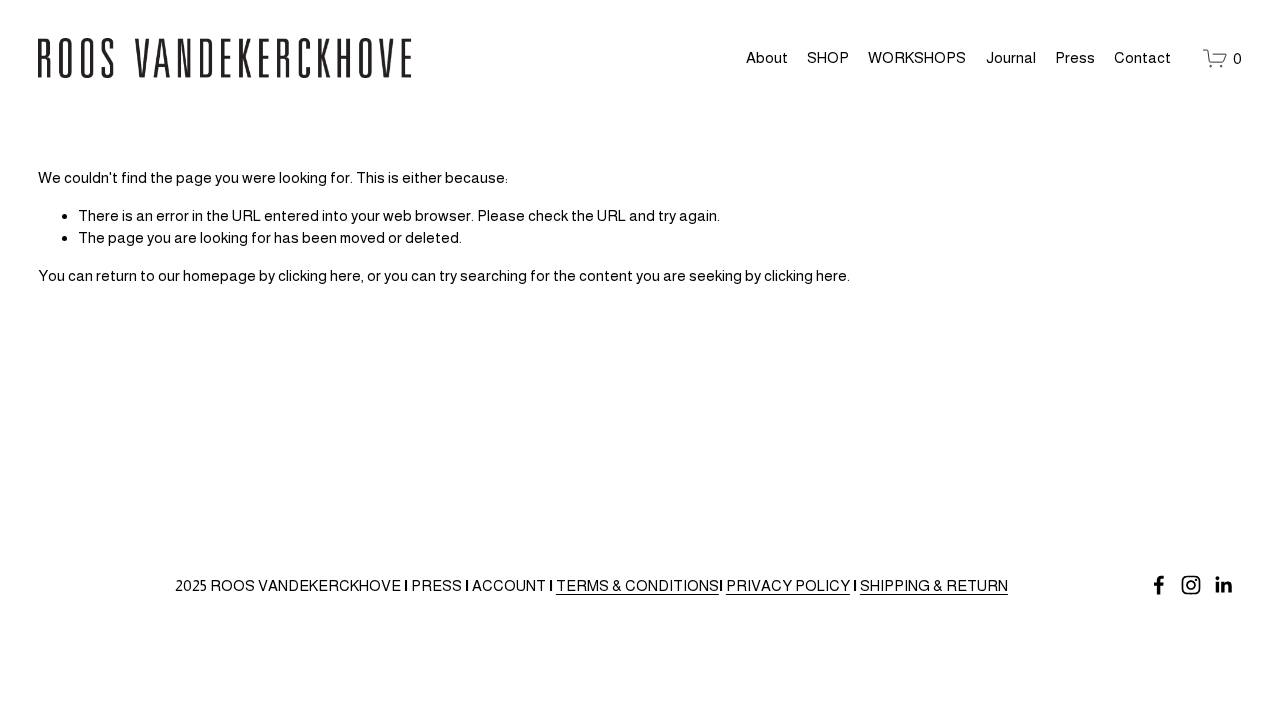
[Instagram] (1191, 585)
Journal (1011, 57)
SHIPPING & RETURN (934, 585)
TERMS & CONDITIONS (637, 585)
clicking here (319, 275)
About (767, 57)
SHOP (828, 57)
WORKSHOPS (917, 57)
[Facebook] (1159, 585)
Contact (1142, 57)
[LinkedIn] (1223, 585)
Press (1075, 57)
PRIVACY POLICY (788, 585)
